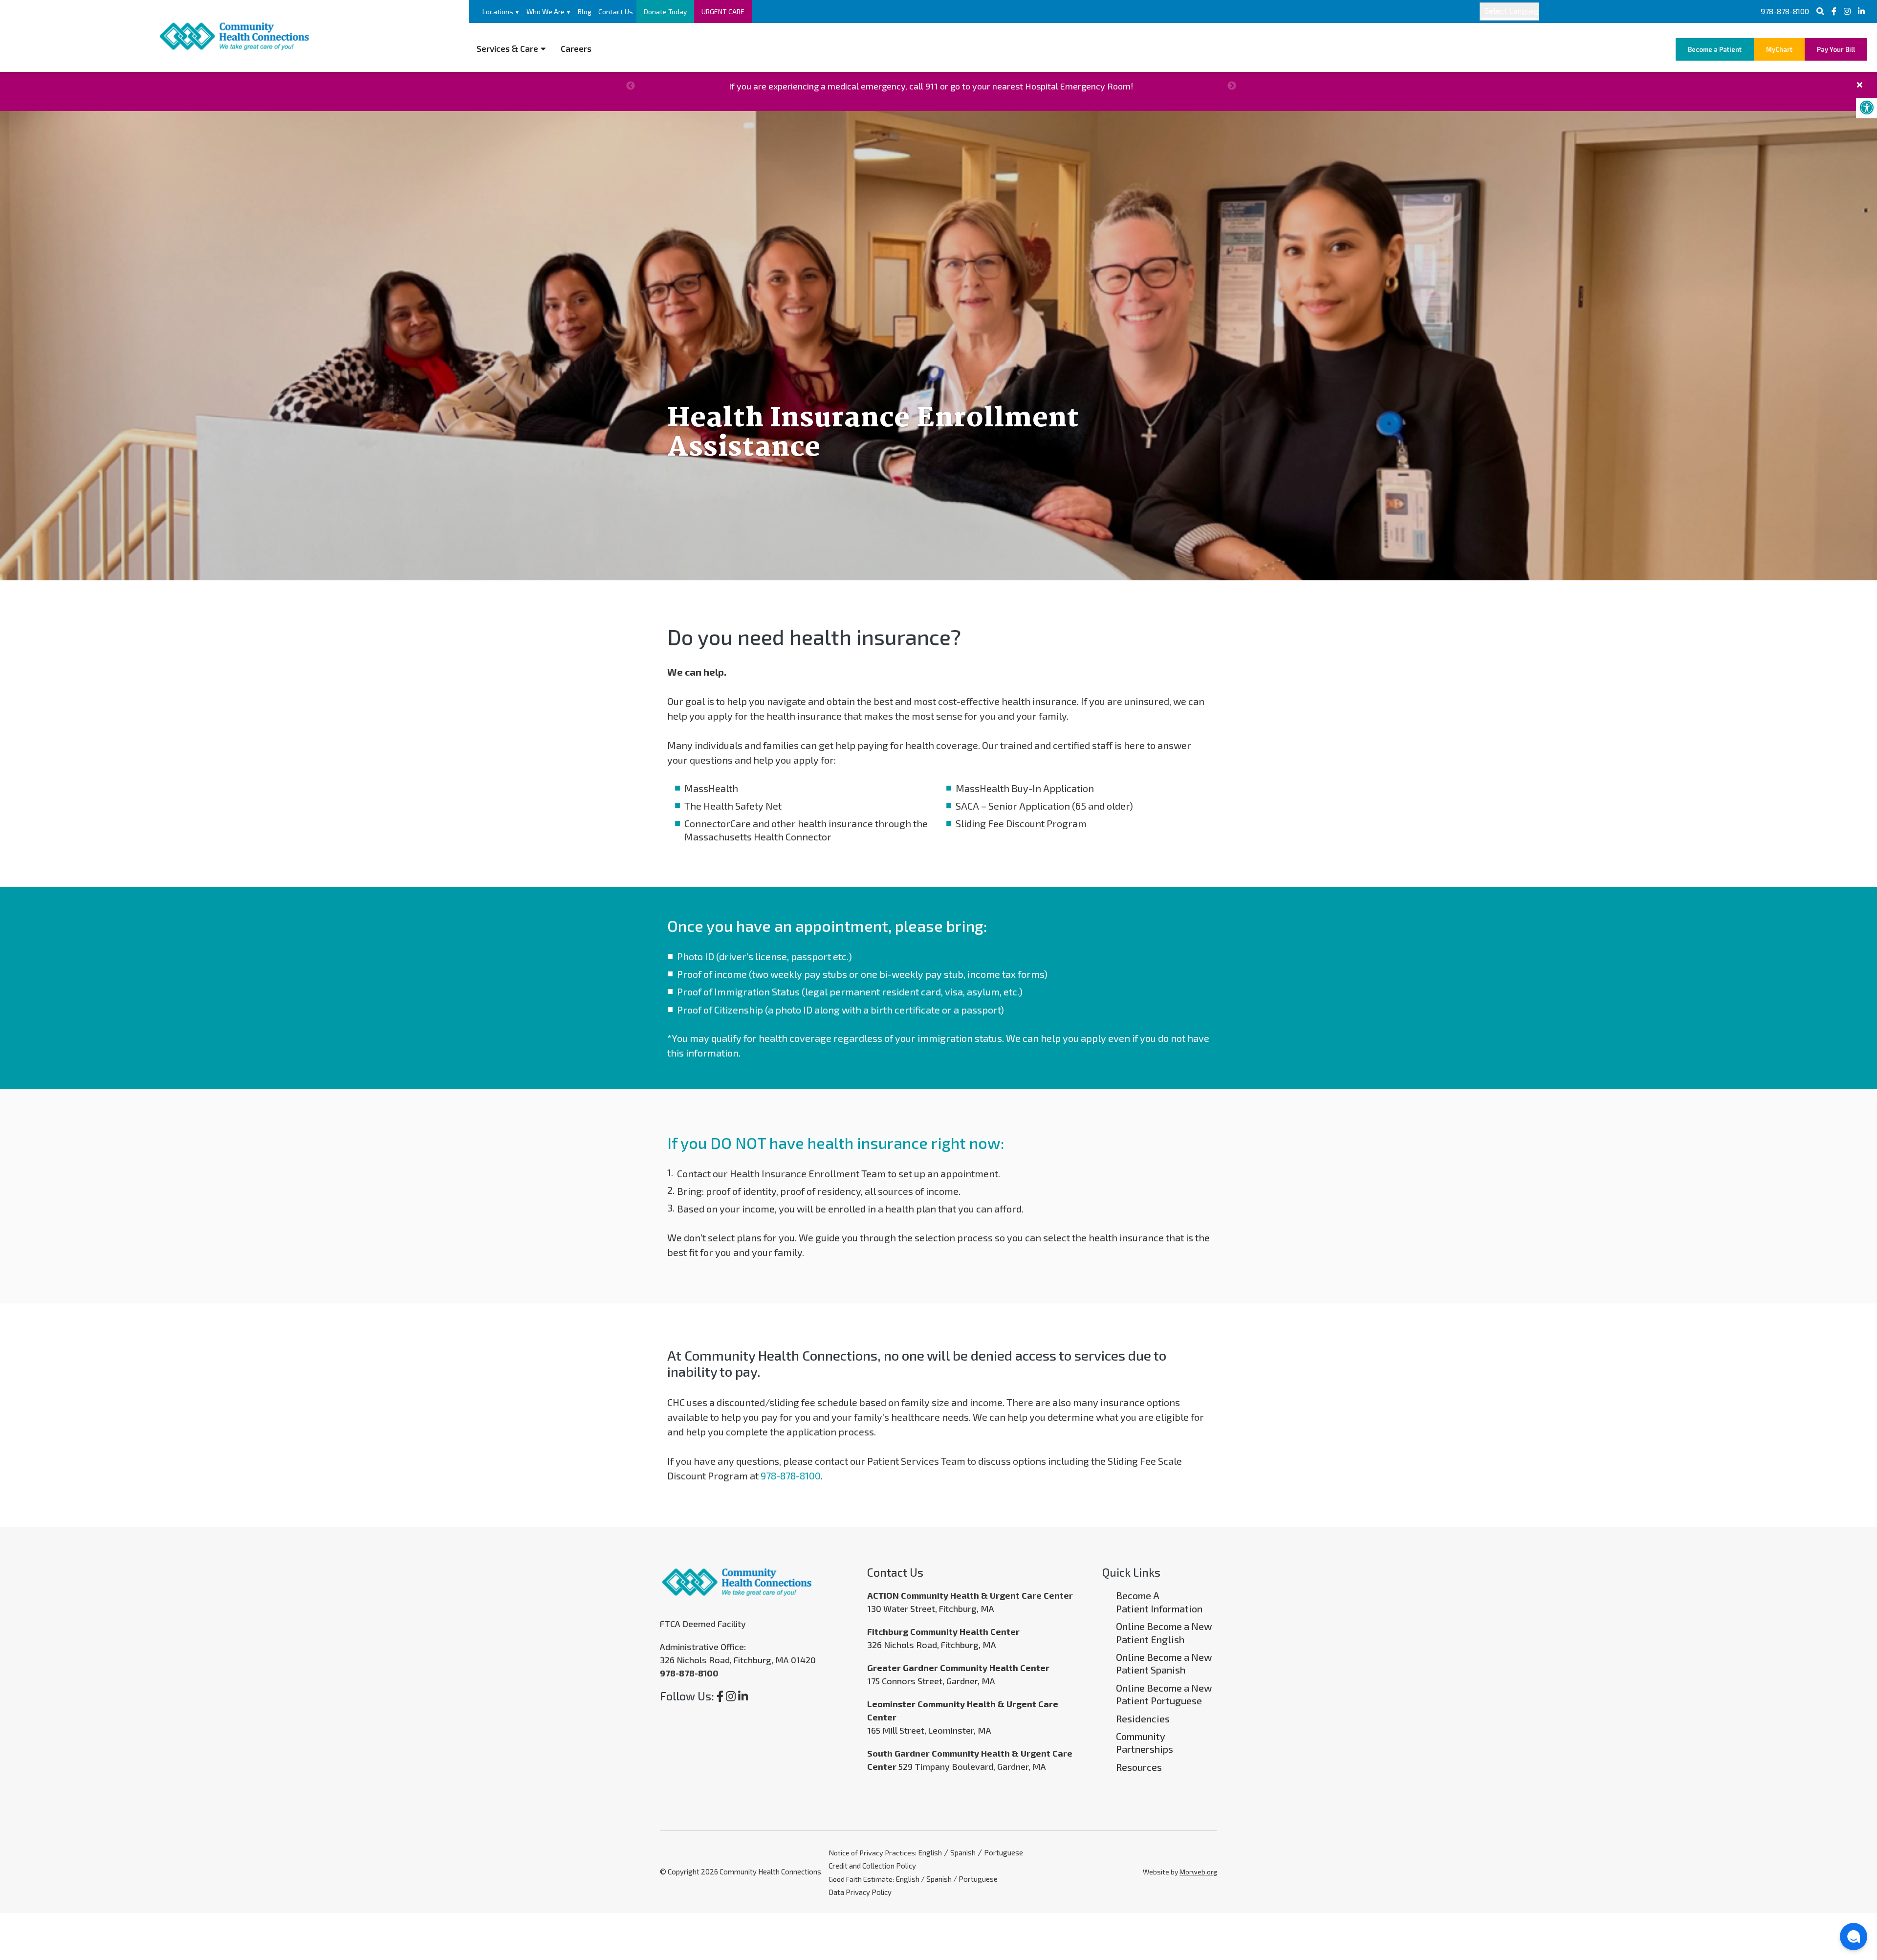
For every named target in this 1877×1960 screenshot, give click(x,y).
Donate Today (665, 11)
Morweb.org (1198, 1872)
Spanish (963, 1852)
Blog (585, 11)
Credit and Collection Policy (872, 1866)
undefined (631, 86)
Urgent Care (723, 11)
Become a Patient (1715, 49)
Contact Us (616, 11)
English (930, 1852)
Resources (1139, 1767)
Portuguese (1004, 1852)
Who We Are (549, 11)
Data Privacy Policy (860, 1892)
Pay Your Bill (1836, 49)
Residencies (1143, 1718)
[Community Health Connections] (235, 34)
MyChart (1779, 49)
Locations (501, 11)
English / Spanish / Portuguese (947, 1879)
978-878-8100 (1785, 11)
